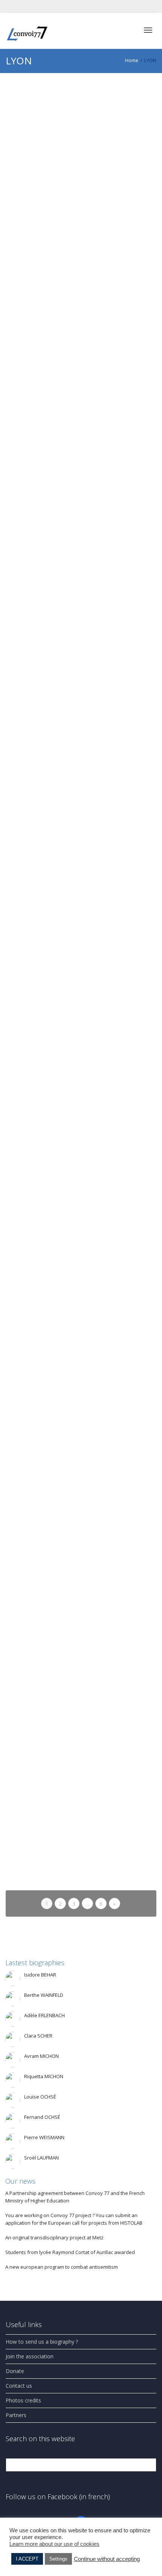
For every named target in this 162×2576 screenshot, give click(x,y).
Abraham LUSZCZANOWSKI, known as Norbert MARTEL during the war (77, 1732)
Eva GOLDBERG (58, 125)
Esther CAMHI (57, 1452)
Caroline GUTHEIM (60, 750)
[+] (81, 115)
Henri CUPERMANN (61, 1367)
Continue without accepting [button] (107, 2559)
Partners (16, 2415)
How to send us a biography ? (42, 2342)
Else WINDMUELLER (62, 1185)
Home (132, 60)
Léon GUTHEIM (58, 840)
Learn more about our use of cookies (54, 2544)
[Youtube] (25, 6)
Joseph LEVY (55, 300)
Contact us (19, 2386)
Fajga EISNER (56, 1096)
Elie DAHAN (54, 392)
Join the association (30, 2356)
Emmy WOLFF (57, 924)
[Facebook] (12, 6)
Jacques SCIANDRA (60, 1635)
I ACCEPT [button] (27, 2559)
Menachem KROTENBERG (67, 659)
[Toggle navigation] (148, 30)
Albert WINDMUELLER (63, 1277)
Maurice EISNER (58, 1010)
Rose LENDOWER (59, 1544)
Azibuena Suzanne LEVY (65, 211)
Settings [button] (58, 2559)
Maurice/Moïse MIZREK (64, 567)
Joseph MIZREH (58, 482)
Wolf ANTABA (56, 1829)
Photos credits (23, 2400)
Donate (15, 2371)
